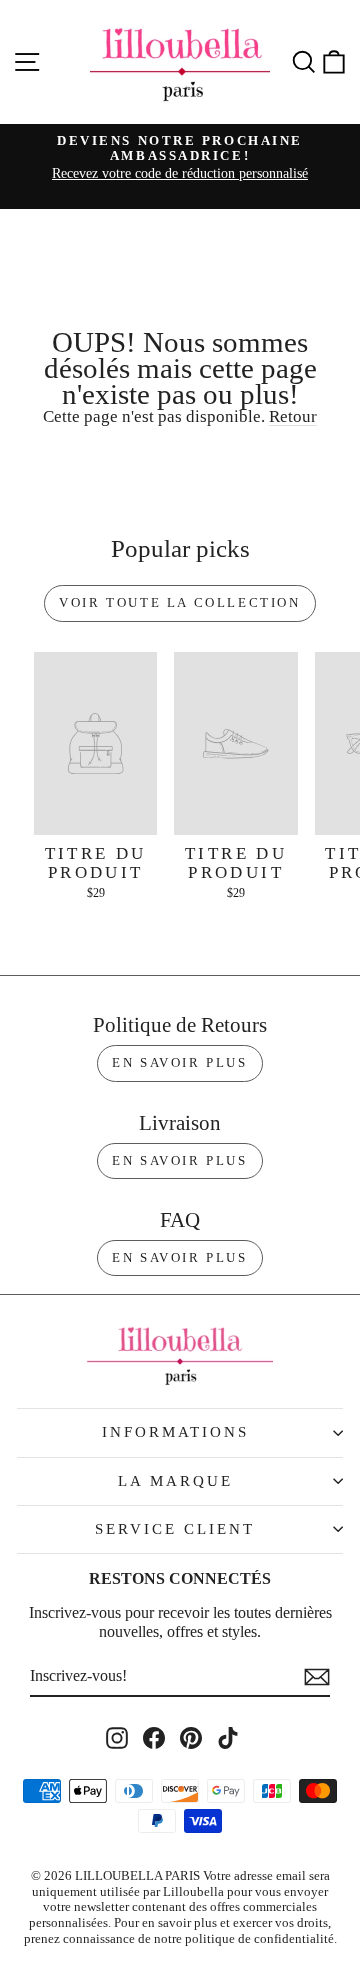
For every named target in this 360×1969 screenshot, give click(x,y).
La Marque (175, 1481)
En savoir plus (179, 1062)
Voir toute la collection (179, 602)
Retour (293, 416)
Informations (175, 1432)
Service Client (175, 1529)
